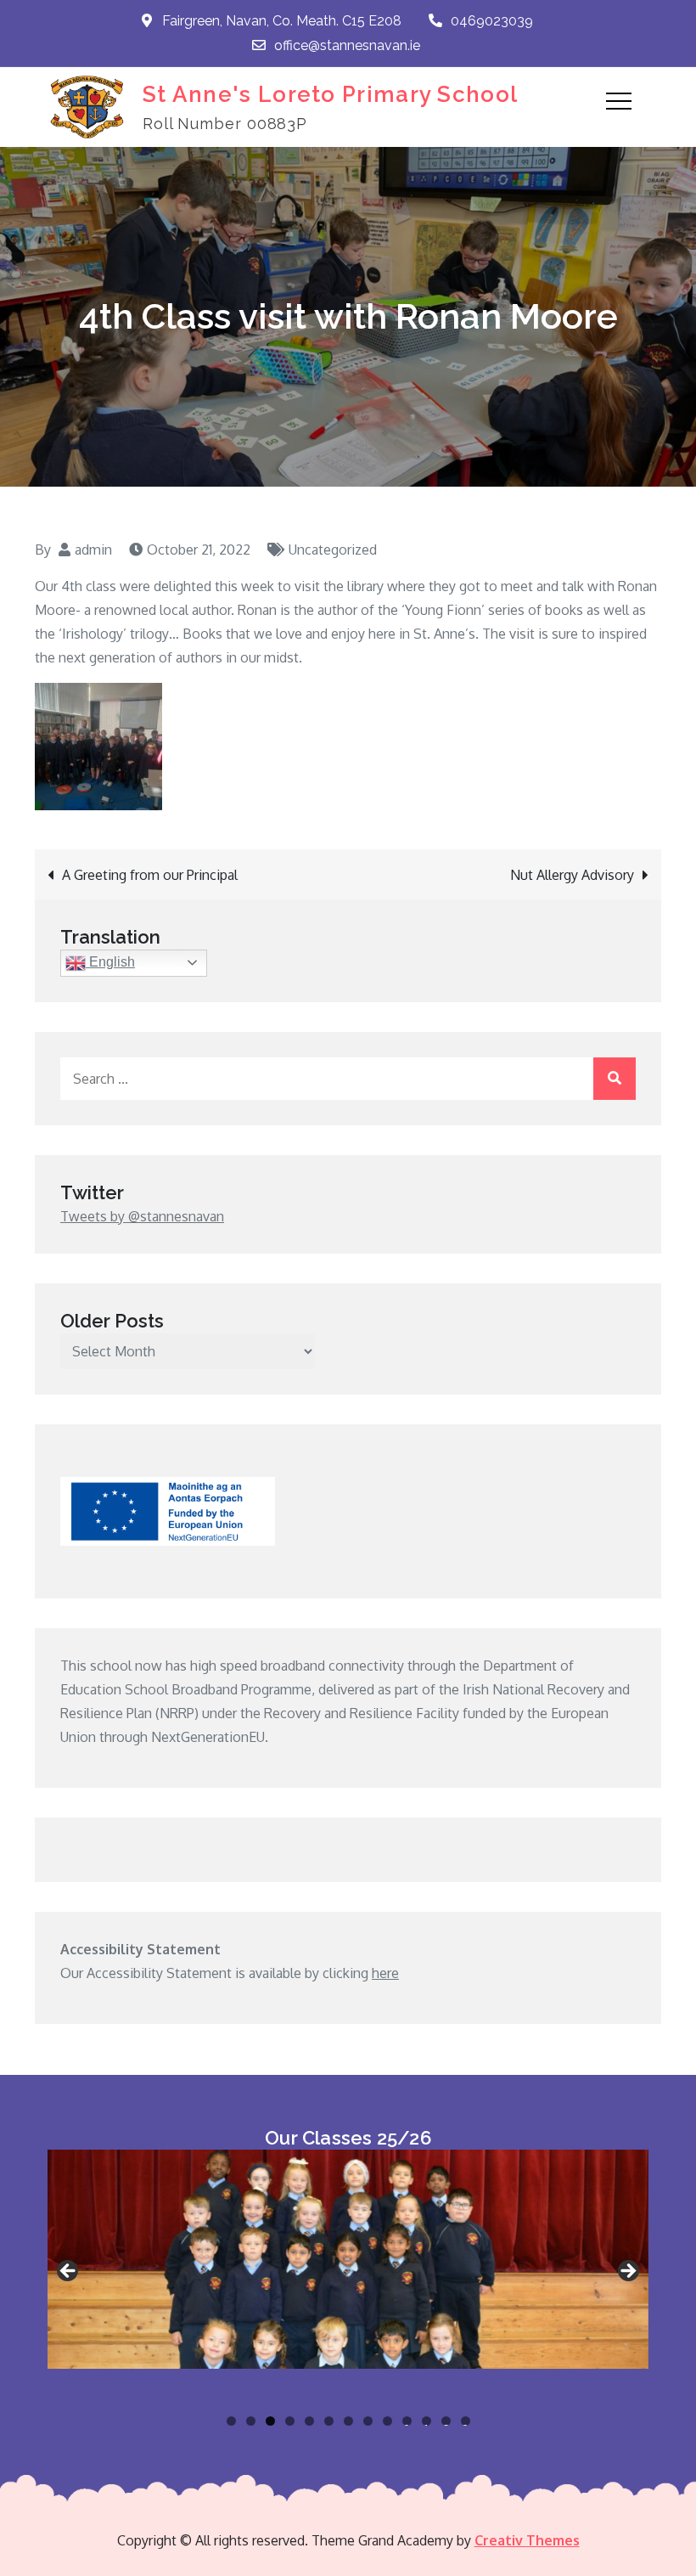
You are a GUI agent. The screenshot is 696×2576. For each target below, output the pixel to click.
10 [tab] (407, 2421)
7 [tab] (348, 2421)
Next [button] (627, 2272)
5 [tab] (309, 2421)
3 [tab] (270, 2421)
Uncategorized (333, 550)
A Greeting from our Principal (150, 875)
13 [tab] (466, 2421)
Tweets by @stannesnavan (142, 1216)
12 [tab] (446, 2421)
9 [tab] (387, 2421)
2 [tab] (251, 2421)
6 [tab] (329, 2421)
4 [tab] (290, 2421)
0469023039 (492, 21)
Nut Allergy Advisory (572, 875)
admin (93, 550)
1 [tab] (231, 2421)
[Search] (615, 1079)
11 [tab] (428, 2421)
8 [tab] (368, 2421)
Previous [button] (69, 2272)
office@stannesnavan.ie (347, 45)
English (110, 962)
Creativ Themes (527, 2540)
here (385, 1973)
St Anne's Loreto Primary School (330, 94)
